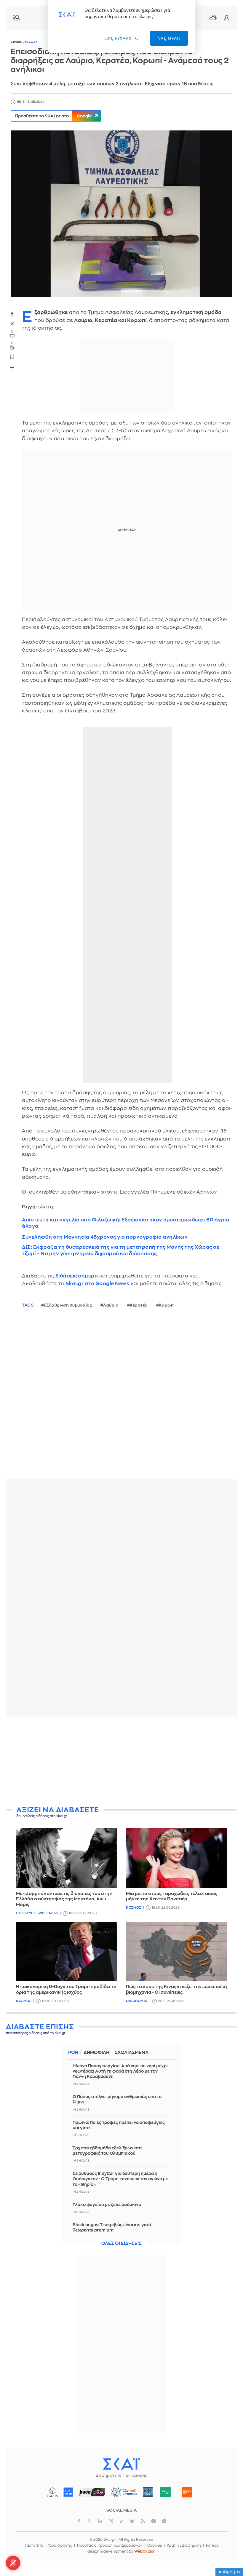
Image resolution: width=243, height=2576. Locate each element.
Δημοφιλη (96, 2053)
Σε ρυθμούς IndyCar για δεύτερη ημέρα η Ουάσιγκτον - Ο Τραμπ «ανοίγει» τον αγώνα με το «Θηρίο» (120, 2179)
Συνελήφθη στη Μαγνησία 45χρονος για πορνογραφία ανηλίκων (105, 1237)
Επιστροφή (228, 2555)
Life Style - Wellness (37, 1913)
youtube (154, 2521)
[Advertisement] (121, 1762)
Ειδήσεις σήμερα (77, 1276)
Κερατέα (139, 1305)
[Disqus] (121, 1398)
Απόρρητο (229, 2572)
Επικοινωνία (137, 2475)
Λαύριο (111, 1305)
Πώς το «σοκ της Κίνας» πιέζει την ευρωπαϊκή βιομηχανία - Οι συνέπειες (176, 1990)
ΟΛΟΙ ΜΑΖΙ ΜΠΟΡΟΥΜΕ (122, 2495)
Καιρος (213, 17)
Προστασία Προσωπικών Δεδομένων (110, 2545)
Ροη (73, 2053)
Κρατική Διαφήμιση (184, 2545)
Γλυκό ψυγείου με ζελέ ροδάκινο (107, 2205)
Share (12, 367)
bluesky (132, 2521)
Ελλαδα (31, 42)
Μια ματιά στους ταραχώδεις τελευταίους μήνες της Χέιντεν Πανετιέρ (172, 1896)
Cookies (155, 2545)
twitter (12, 324)
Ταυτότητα (34, 2545)
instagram (111, 2521)
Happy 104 (187, 2492)
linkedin (100, 2521)
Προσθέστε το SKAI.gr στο (53, 116)
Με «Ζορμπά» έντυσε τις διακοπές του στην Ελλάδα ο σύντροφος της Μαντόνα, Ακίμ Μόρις (64, 1899)
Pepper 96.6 (148, 2492)
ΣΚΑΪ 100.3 (68, 2492)
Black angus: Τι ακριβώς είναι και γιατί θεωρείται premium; (112, 2227)
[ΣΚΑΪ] (121, 2464)
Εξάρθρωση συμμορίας (68, 1305)
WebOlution (145, 2551)
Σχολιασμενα (132, 2053)
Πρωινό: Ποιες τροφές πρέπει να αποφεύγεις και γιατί (119, 2125)
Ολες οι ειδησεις (121, 2244)
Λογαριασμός (226, 18)
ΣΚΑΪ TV (52, 2492)
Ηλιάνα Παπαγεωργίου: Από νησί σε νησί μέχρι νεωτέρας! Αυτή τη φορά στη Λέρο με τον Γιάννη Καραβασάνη (120, 2071)
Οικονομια (137, 2001)
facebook (12, 314)
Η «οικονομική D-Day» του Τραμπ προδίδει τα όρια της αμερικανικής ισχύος (66, 1990)
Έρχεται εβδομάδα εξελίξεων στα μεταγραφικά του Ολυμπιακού (107, 2151)
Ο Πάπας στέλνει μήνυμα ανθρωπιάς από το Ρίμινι (117, 2099)
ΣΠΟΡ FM (92, 2492)
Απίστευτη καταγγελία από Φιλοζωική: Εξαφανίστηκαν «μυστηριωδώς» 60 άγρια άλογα (126, 1223)
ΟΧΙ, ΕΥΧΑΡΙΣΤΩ (122, 38)
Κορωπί (167, 1305)
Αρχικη (17, 42)
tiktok (121, 2521)
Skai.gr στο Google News (98, 1284)
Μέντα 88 (166, 2492)
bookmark (12, 356)
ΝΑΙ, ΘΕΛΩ (169, 38)
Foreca (212, 2545)
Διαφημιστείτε (109, 2475)
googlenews (164, 2521)
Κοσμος (134, 1908)
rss (143, 2521)
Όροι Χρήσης (60, 2545)
